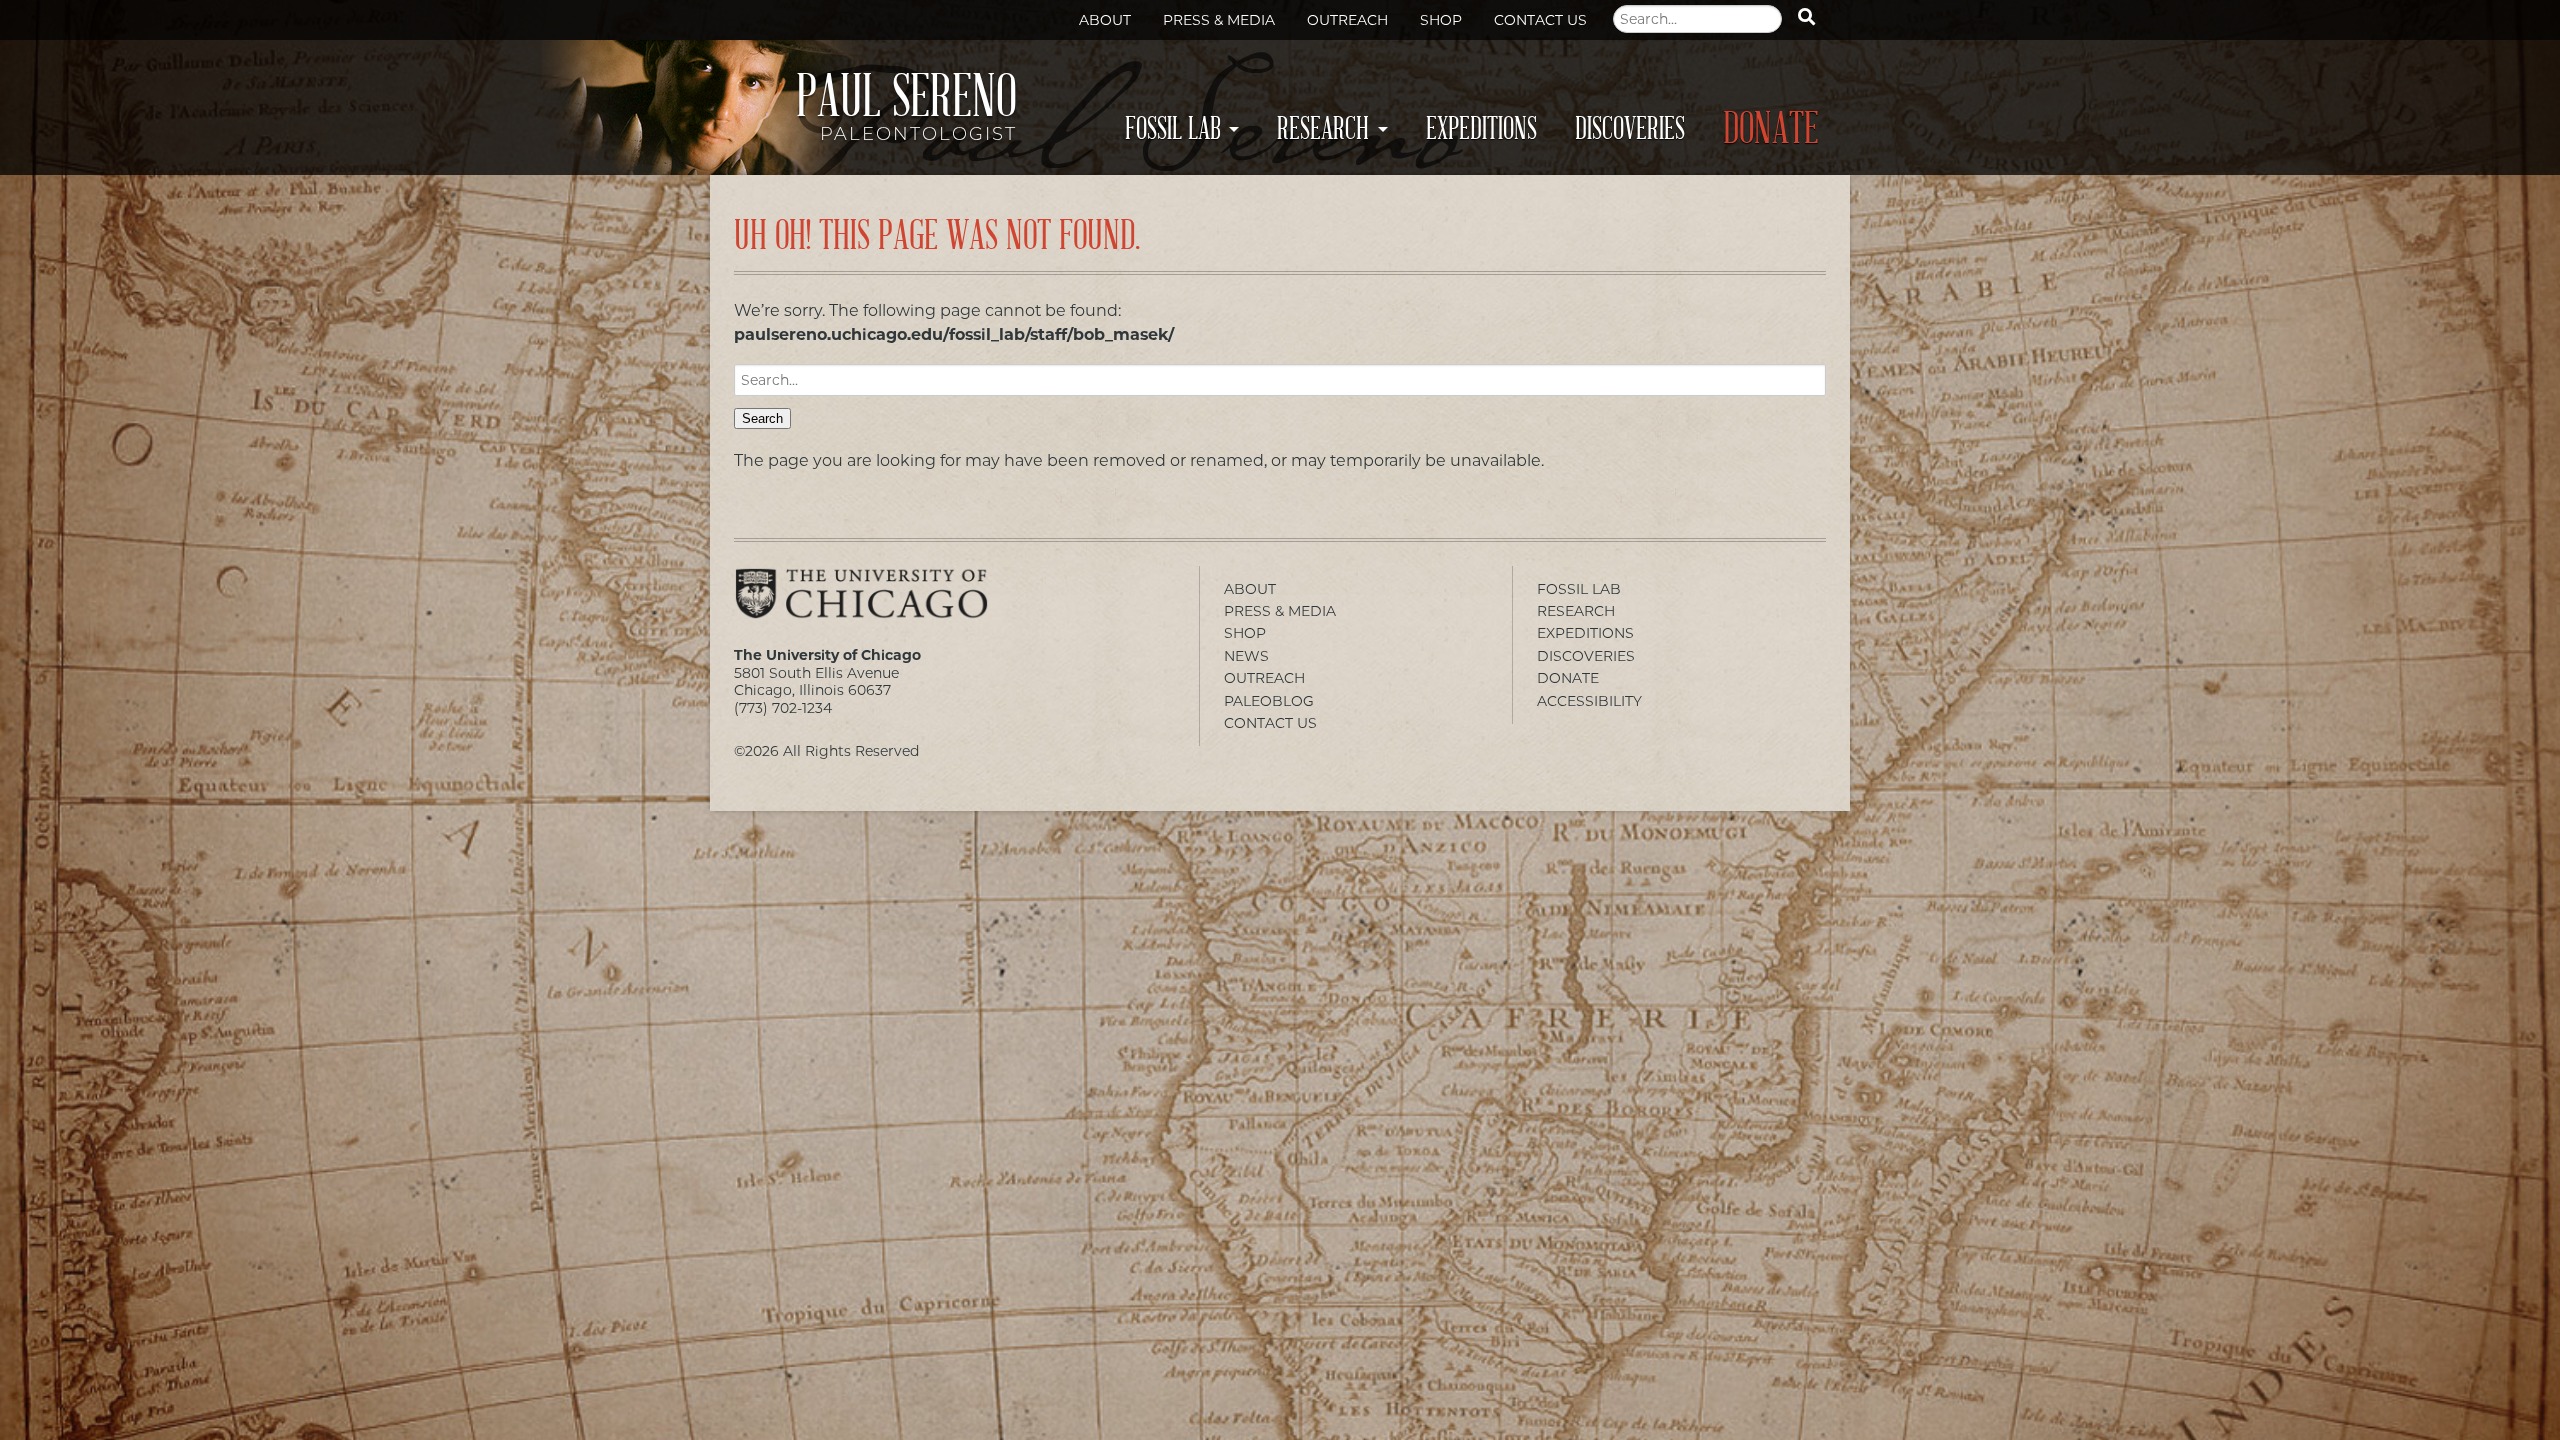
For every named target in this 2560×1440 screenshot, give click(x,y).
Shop (1441, 20)
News (1246, 656)
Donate (1771, 129)
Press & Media (1219, 20)
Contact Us (1540, 20)
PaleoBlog (1269, 701)
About (1105, 20)
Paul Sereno (906, 112)
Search (762, 418)
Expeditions (1481, 129)
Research (1323, 129)
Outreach (1347, 20)
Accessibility (1589, 701)
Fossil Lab (1173, 129)
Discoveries (1630, 129)
